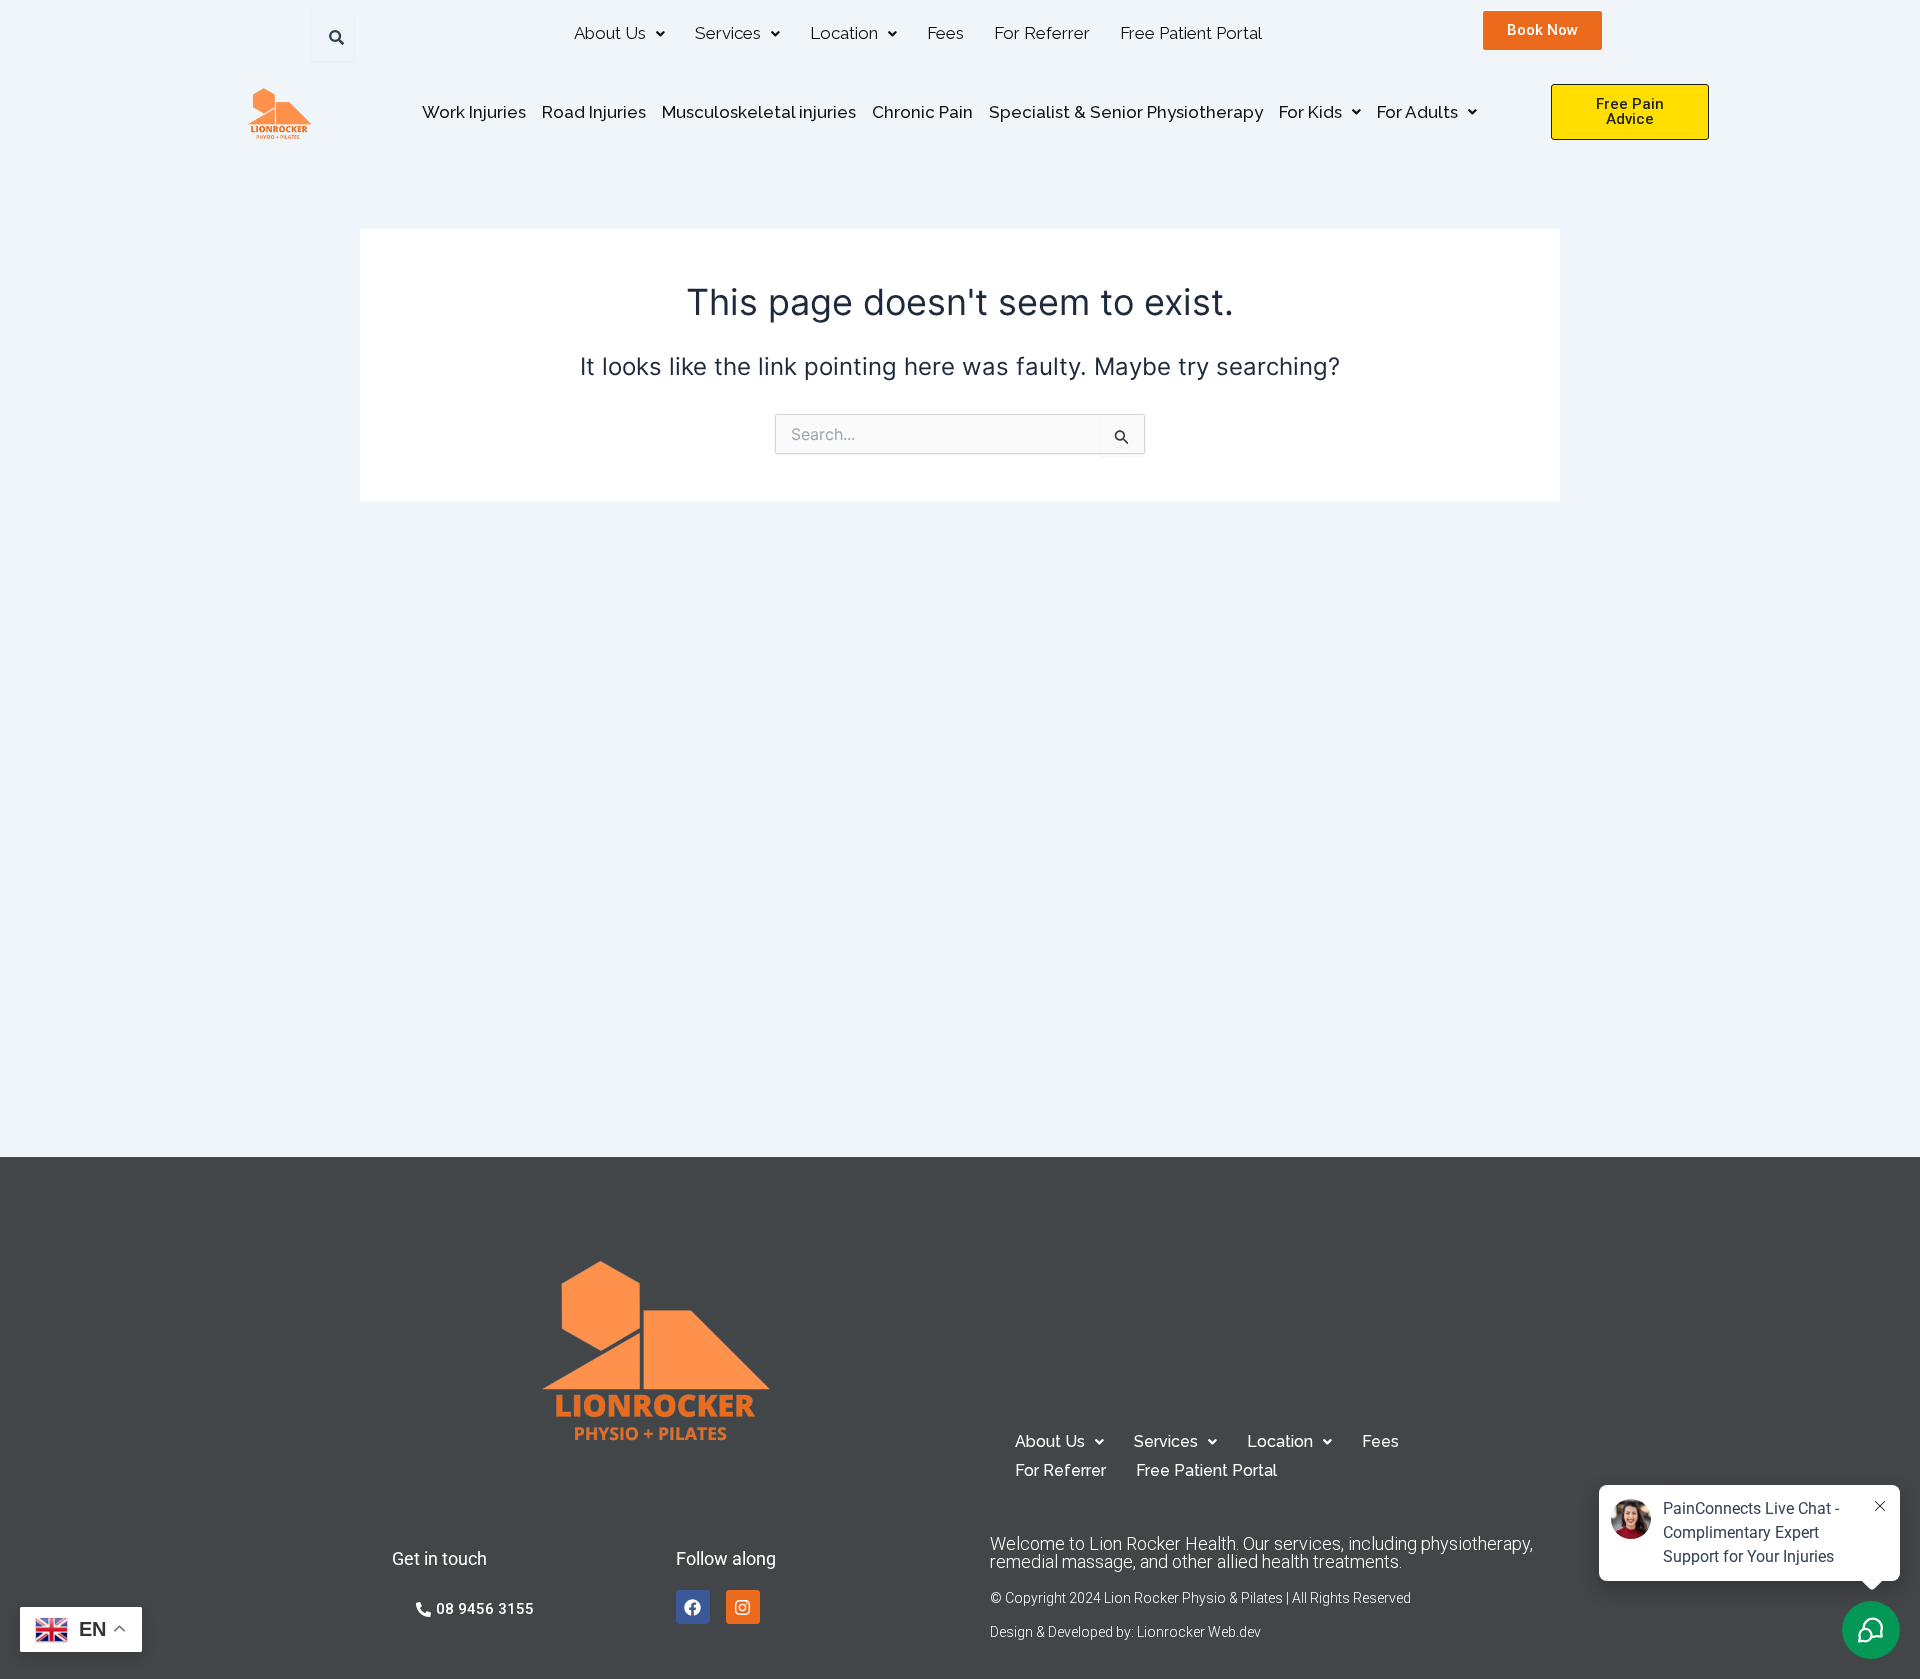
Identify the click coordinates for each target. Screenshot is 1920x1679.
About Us (610, 33)
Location (844, 33)
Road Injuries (594, 112)
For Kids (1310, 112)
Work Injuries (474, 112)
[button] (619, 33)
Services (728, 33)
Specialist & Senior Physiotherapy (1126, 112)
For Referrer (1042, 33)
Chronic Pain (922, 112)
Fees (945, 33)
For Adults (1417, 112)
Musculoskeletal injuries (759, 112)
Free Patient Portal (1191, 33)
